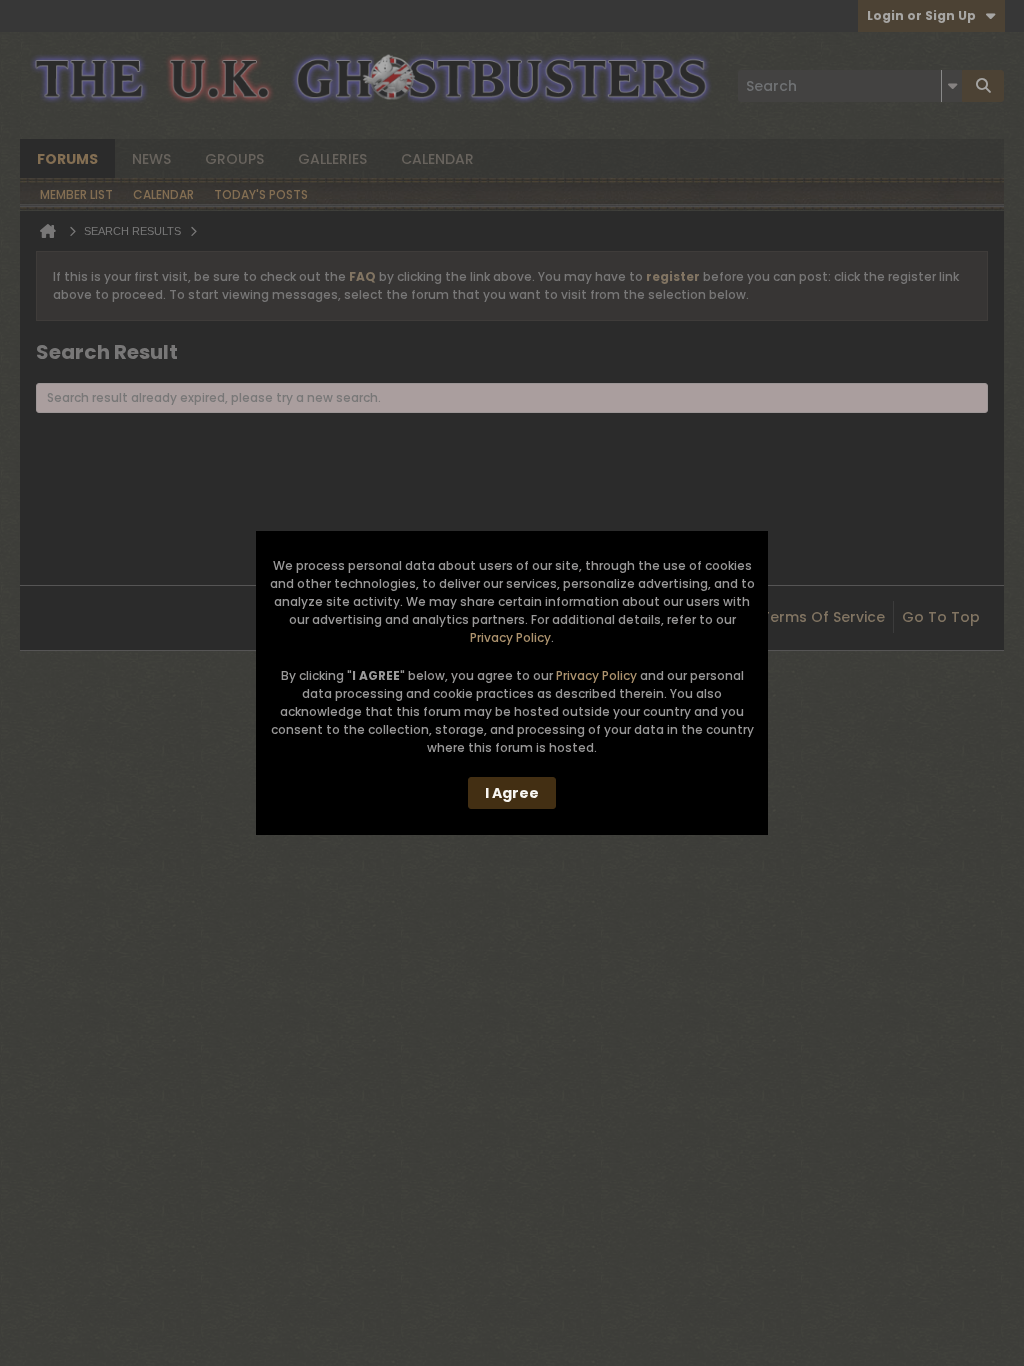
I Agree (512, 793)
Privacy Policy (510, 637)
